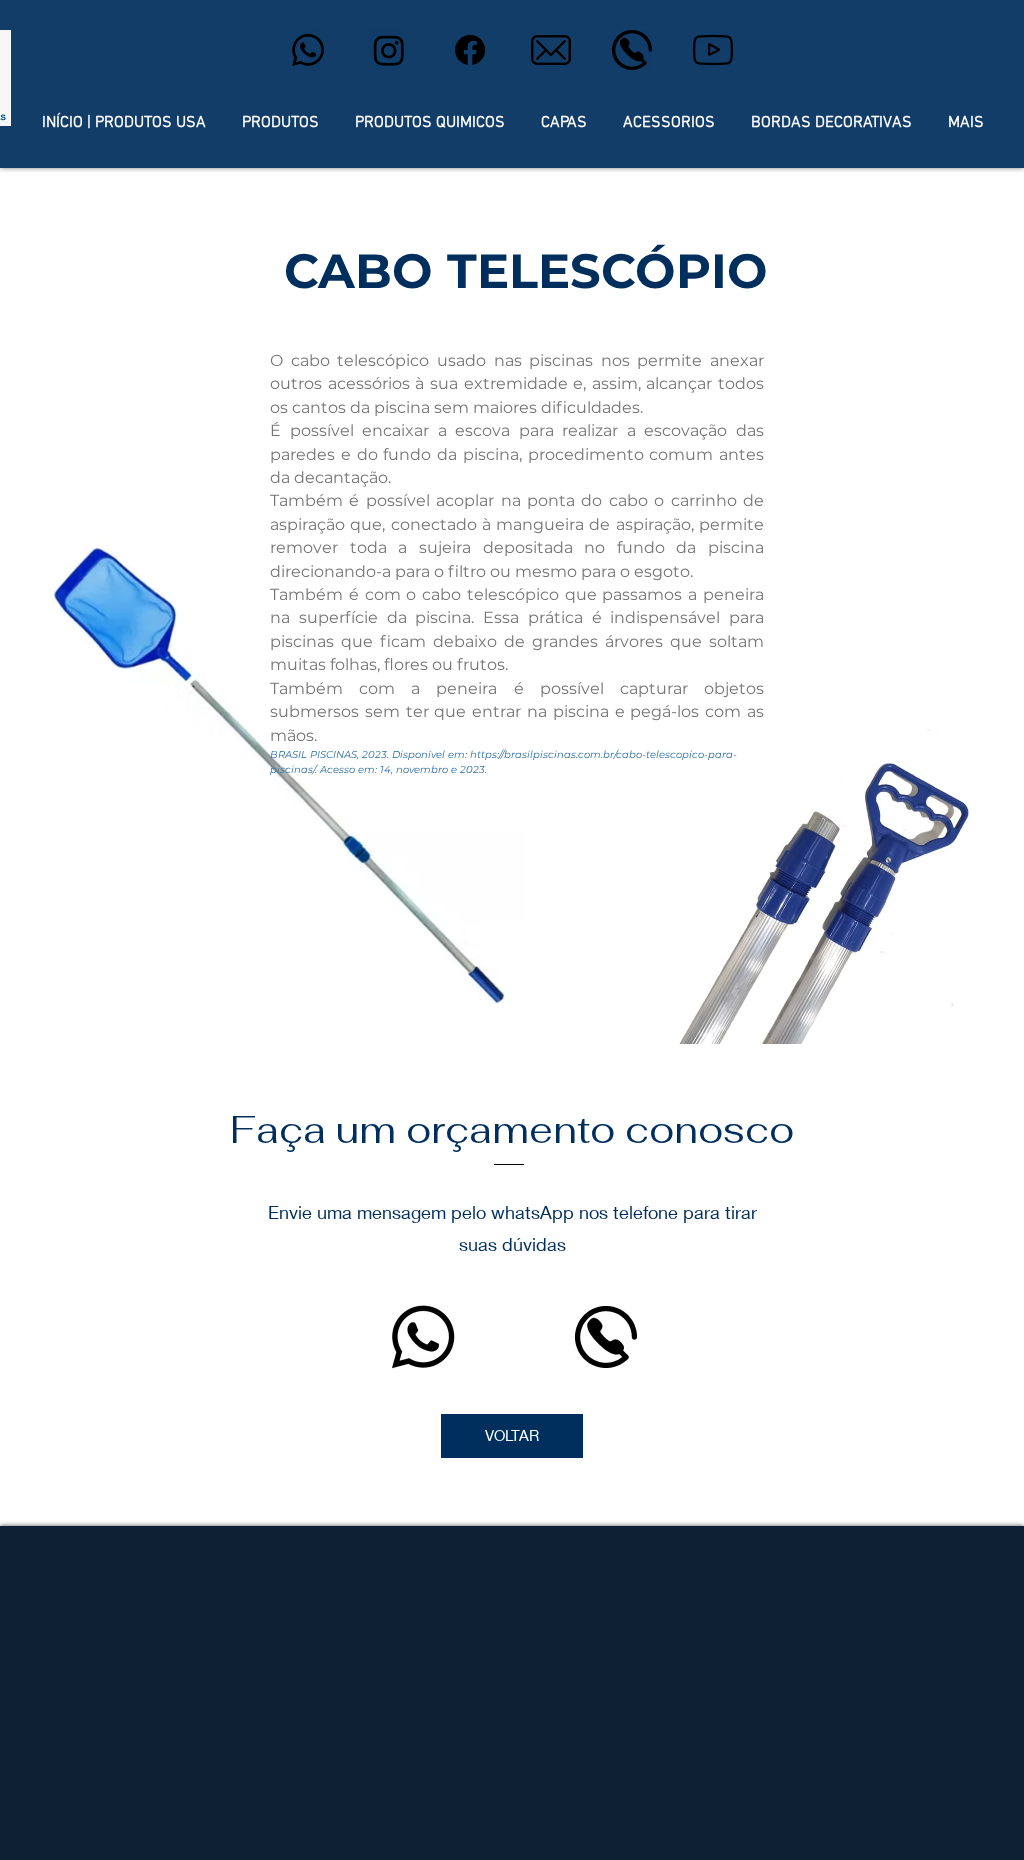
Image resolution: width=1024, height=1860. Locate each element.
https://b (490, 754)
